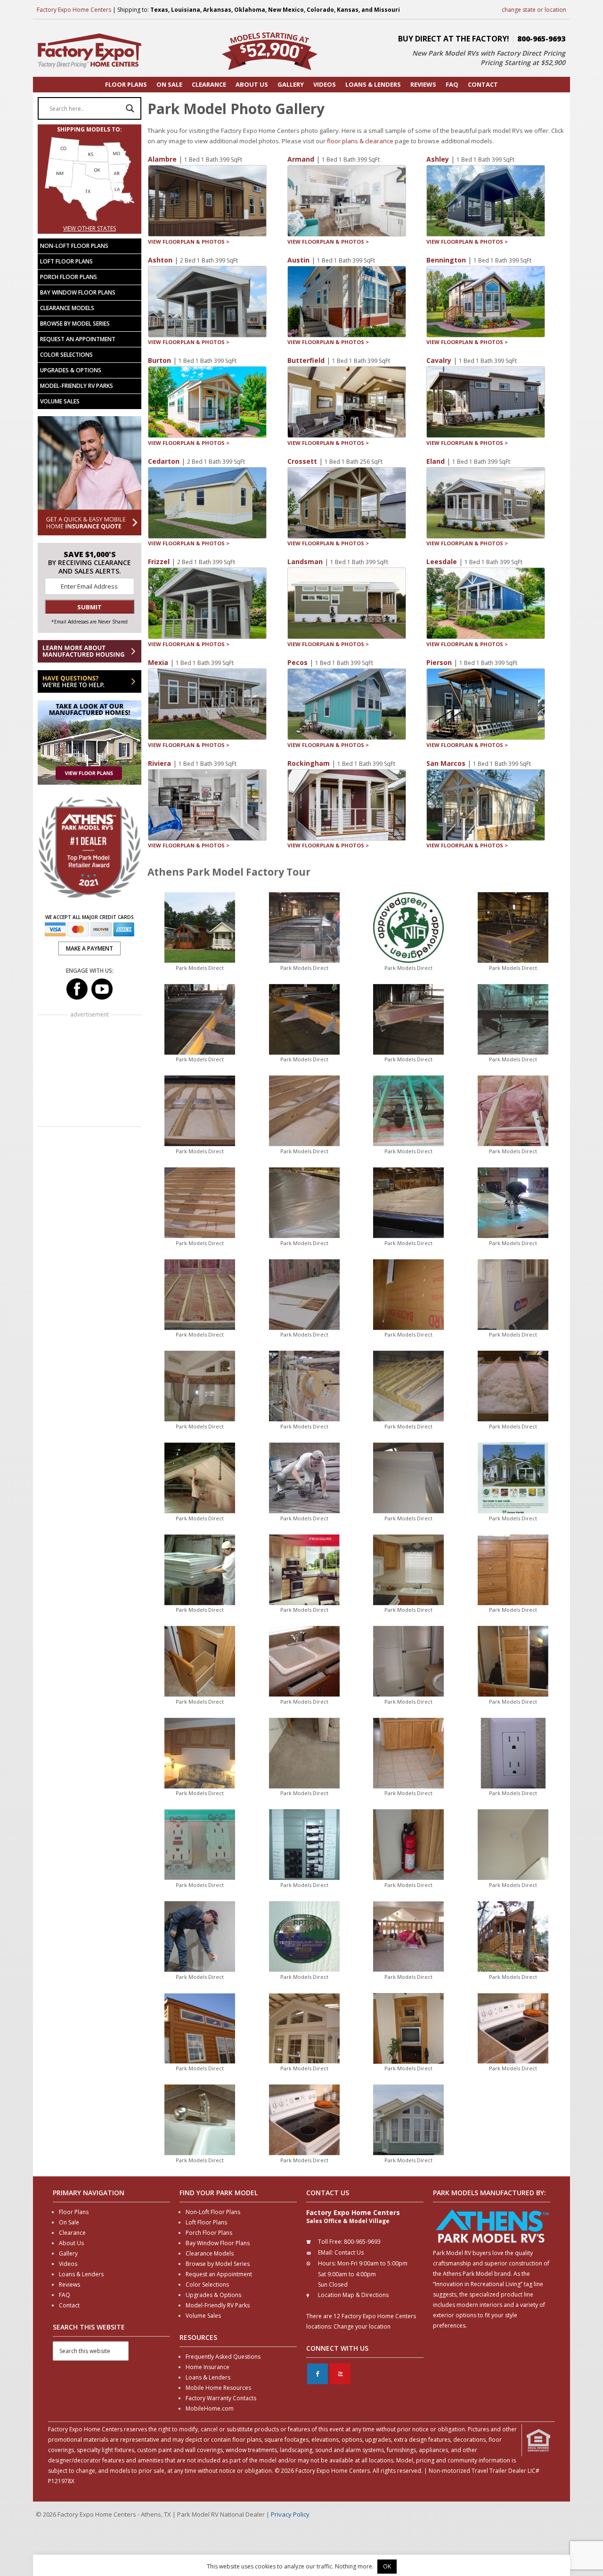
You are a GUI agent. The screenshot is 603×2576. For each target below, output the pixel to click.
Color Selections (66, 355)
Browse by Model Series (75, 324)
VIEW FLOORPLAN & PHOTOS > (189, 242)
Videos (68, 2264)
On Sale (69, 2222)
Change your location (362, 2326)
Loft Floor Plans (66, 261)
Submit (90, 607)
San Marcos (446, 763)
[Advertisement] (90, 1072)
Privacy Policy (290, 2514)
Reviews (69, 2285)
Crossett (302, 461)
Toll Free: (330, 2242)
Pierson (439, 662)
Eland (436, 461)
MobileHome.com (210, 2408)
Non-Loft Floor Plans (74, 246)
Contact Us (349, 2252)
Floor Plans (74, 2212)
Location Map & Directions (353, 2295)
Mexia (158, 662)
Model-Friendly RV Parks (77, 386)
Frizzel (159, 562)
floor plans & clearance (360, 141)
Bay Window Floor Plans (78, 292)
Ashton (160, 260)
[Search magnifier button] (130, 108)
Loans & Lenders (81, 2274)
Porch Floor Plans (69, 277)
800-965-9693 (541, 39)
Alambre (162, 159)
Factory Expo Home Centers (74, 10)
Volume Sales (60, 401)
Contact (69, 2305)
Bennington (446, 260)
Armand (301, 159)
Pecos (297, 662)
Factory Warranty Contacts (221, 2398)
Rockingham (309, 763)
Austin (298, 260)
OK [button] (387, 2566)
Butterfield (306, 360)
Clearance (72, 2233)
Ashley (438, 159)
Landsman (305, 562)
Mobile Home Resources (218, 2388)
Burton (159, 360)
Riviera (159, 763)
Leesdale (442, 562)
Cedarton (164, 461)
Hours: (327, 2263)
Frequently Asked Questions (223, 2357)
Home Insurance (208, 2367)
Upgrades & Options (71, 370)
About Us (71, 2243)
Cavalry (439, 360)
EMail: (326, 2252)
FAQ (65, 2295)
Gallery (68, 2253)
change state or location (534, 10)
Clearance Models (67, 308)
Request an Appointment (78, 339)
